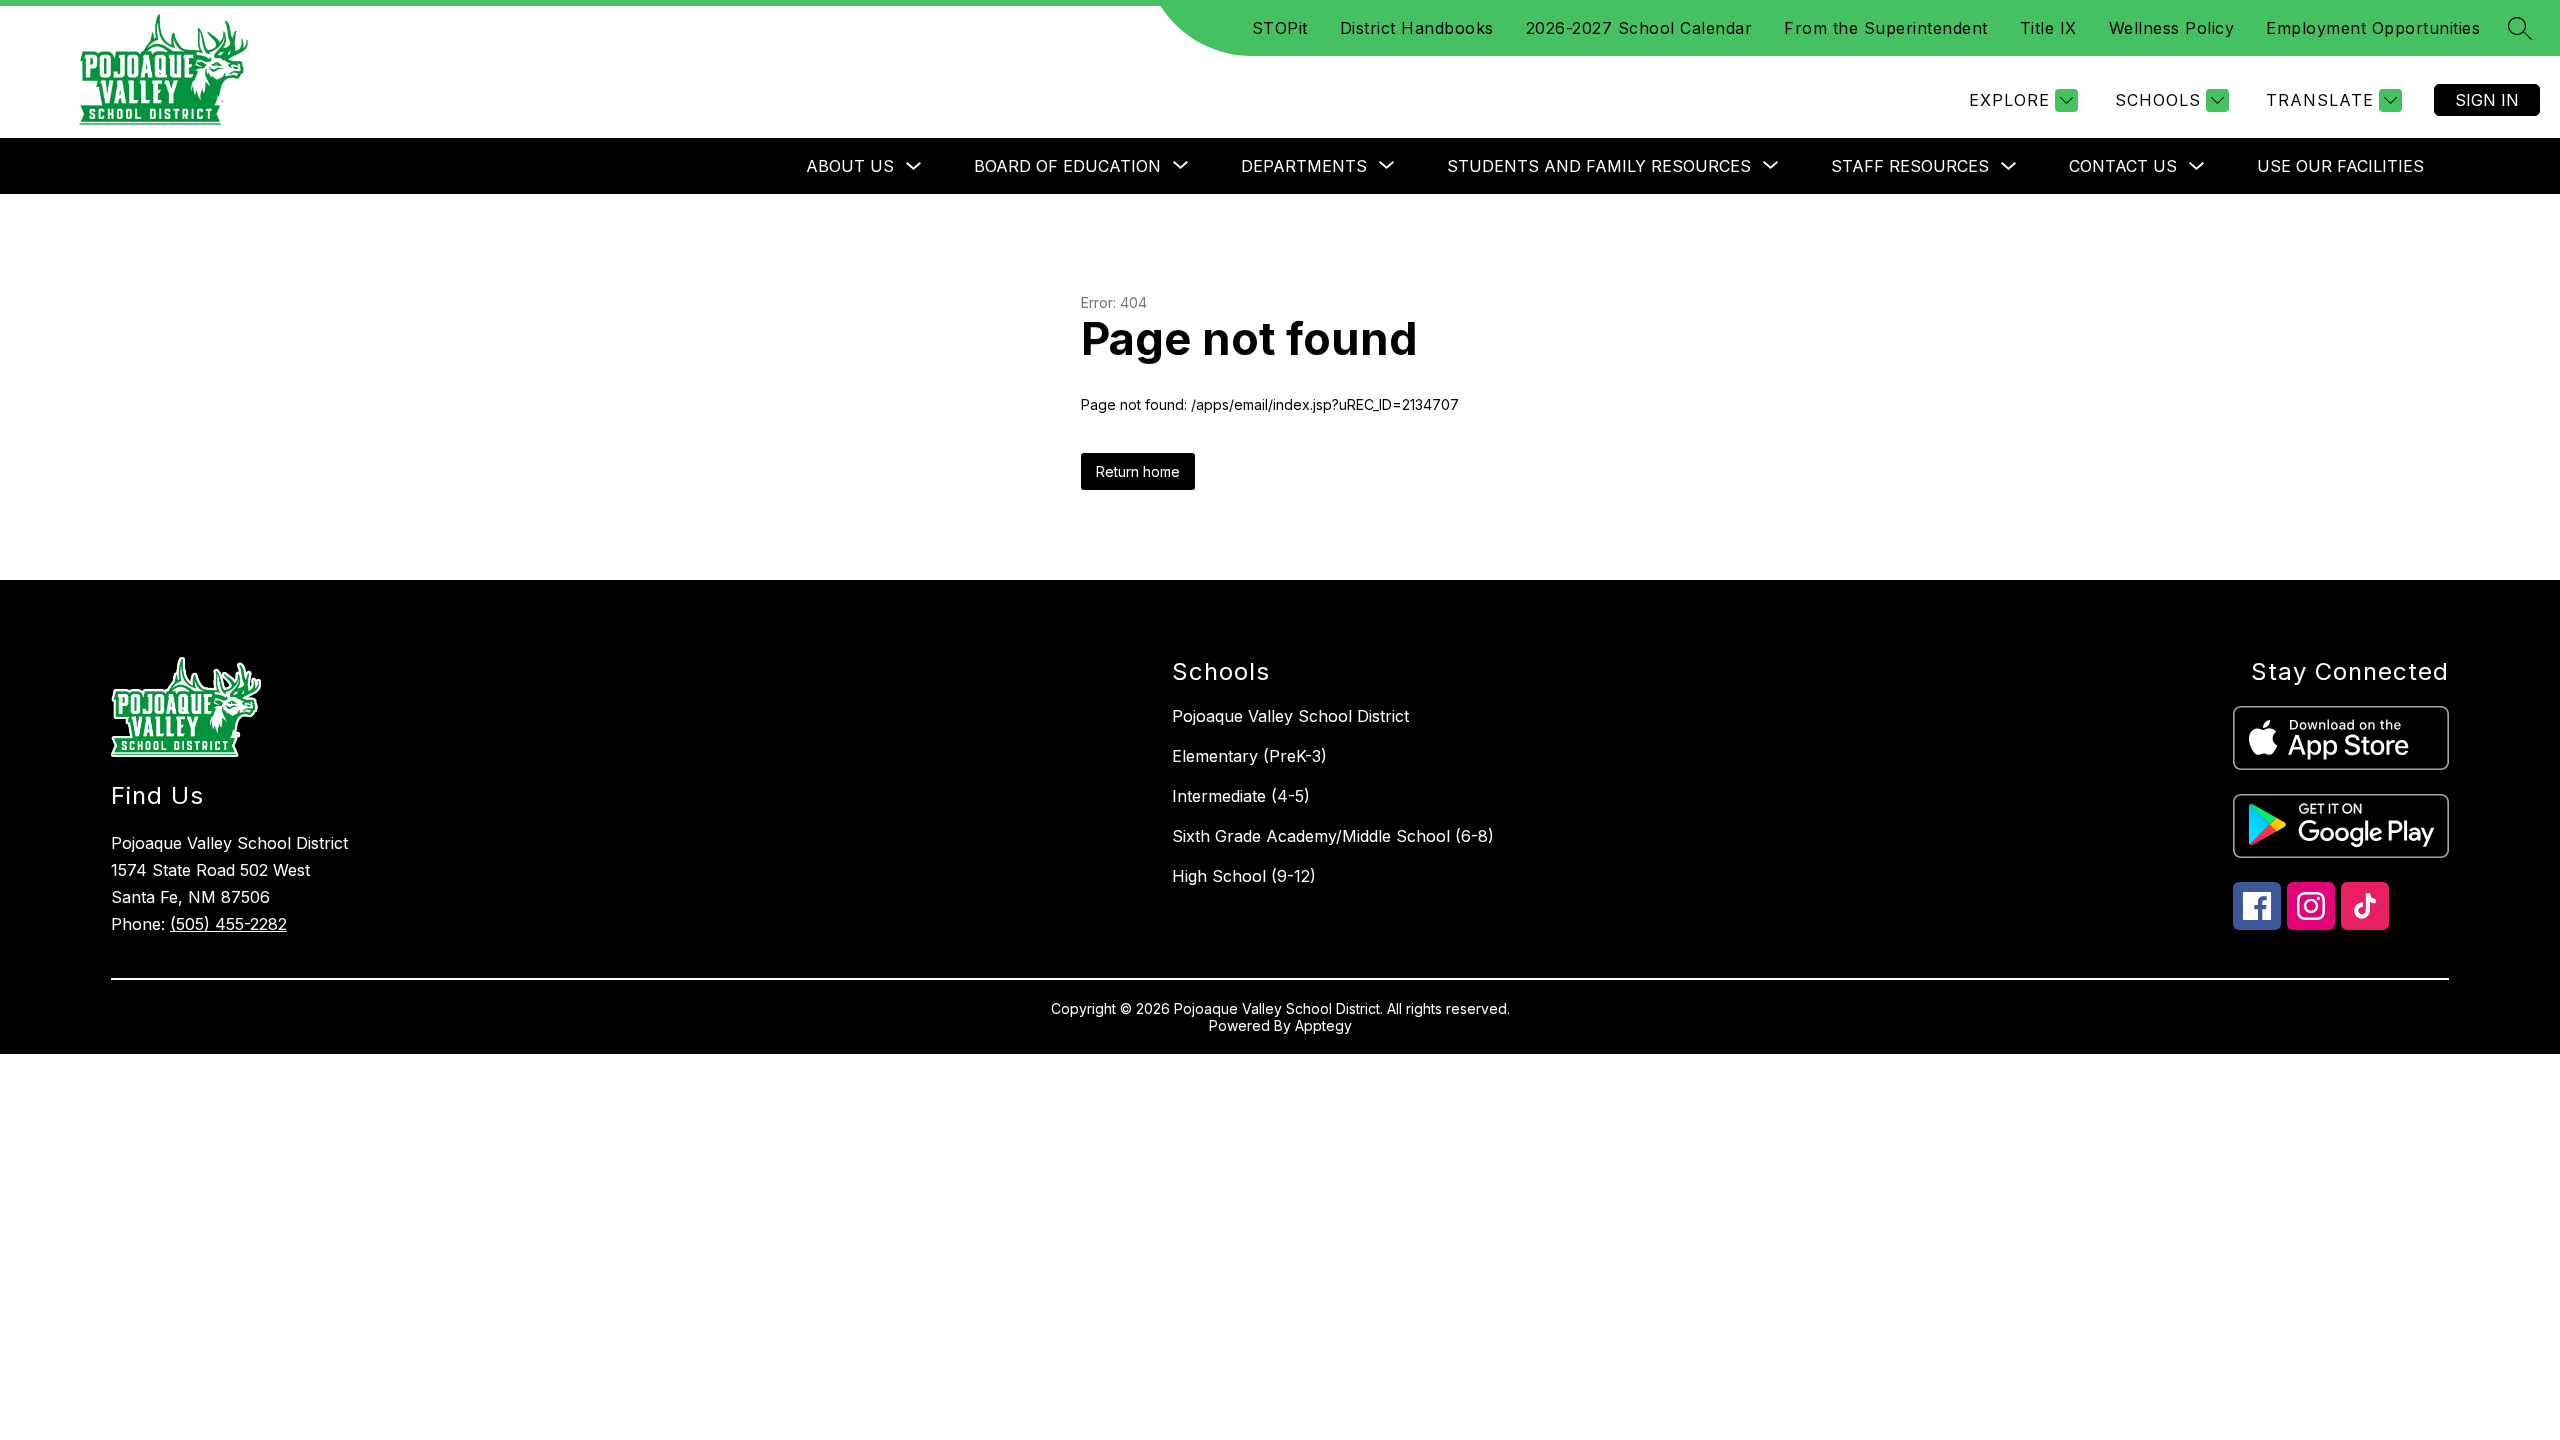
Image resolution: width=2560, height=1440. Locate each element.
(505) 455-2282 (228, 924)
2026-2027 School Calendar (1639, 28)
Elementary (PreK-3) (1249, 756)
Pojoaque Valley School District (1290, 716)
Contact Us (2123, 166)
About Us (850, 166)
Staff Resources (1910, 166)
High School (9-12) (1244, 876)
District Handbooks (1417, 28)
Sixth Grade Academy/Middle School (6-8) (1333, 836)
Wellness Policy (2172, 28)
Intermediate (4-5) (1241, 796)
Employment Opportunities (2373, 28)
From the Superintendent (1886, 28)
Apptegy (1323, 1025)
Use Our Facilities (2340, 166)
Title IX (2048, 28)
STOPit (1280, 28)
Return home (1138, 471)
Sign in (2487, 100)
